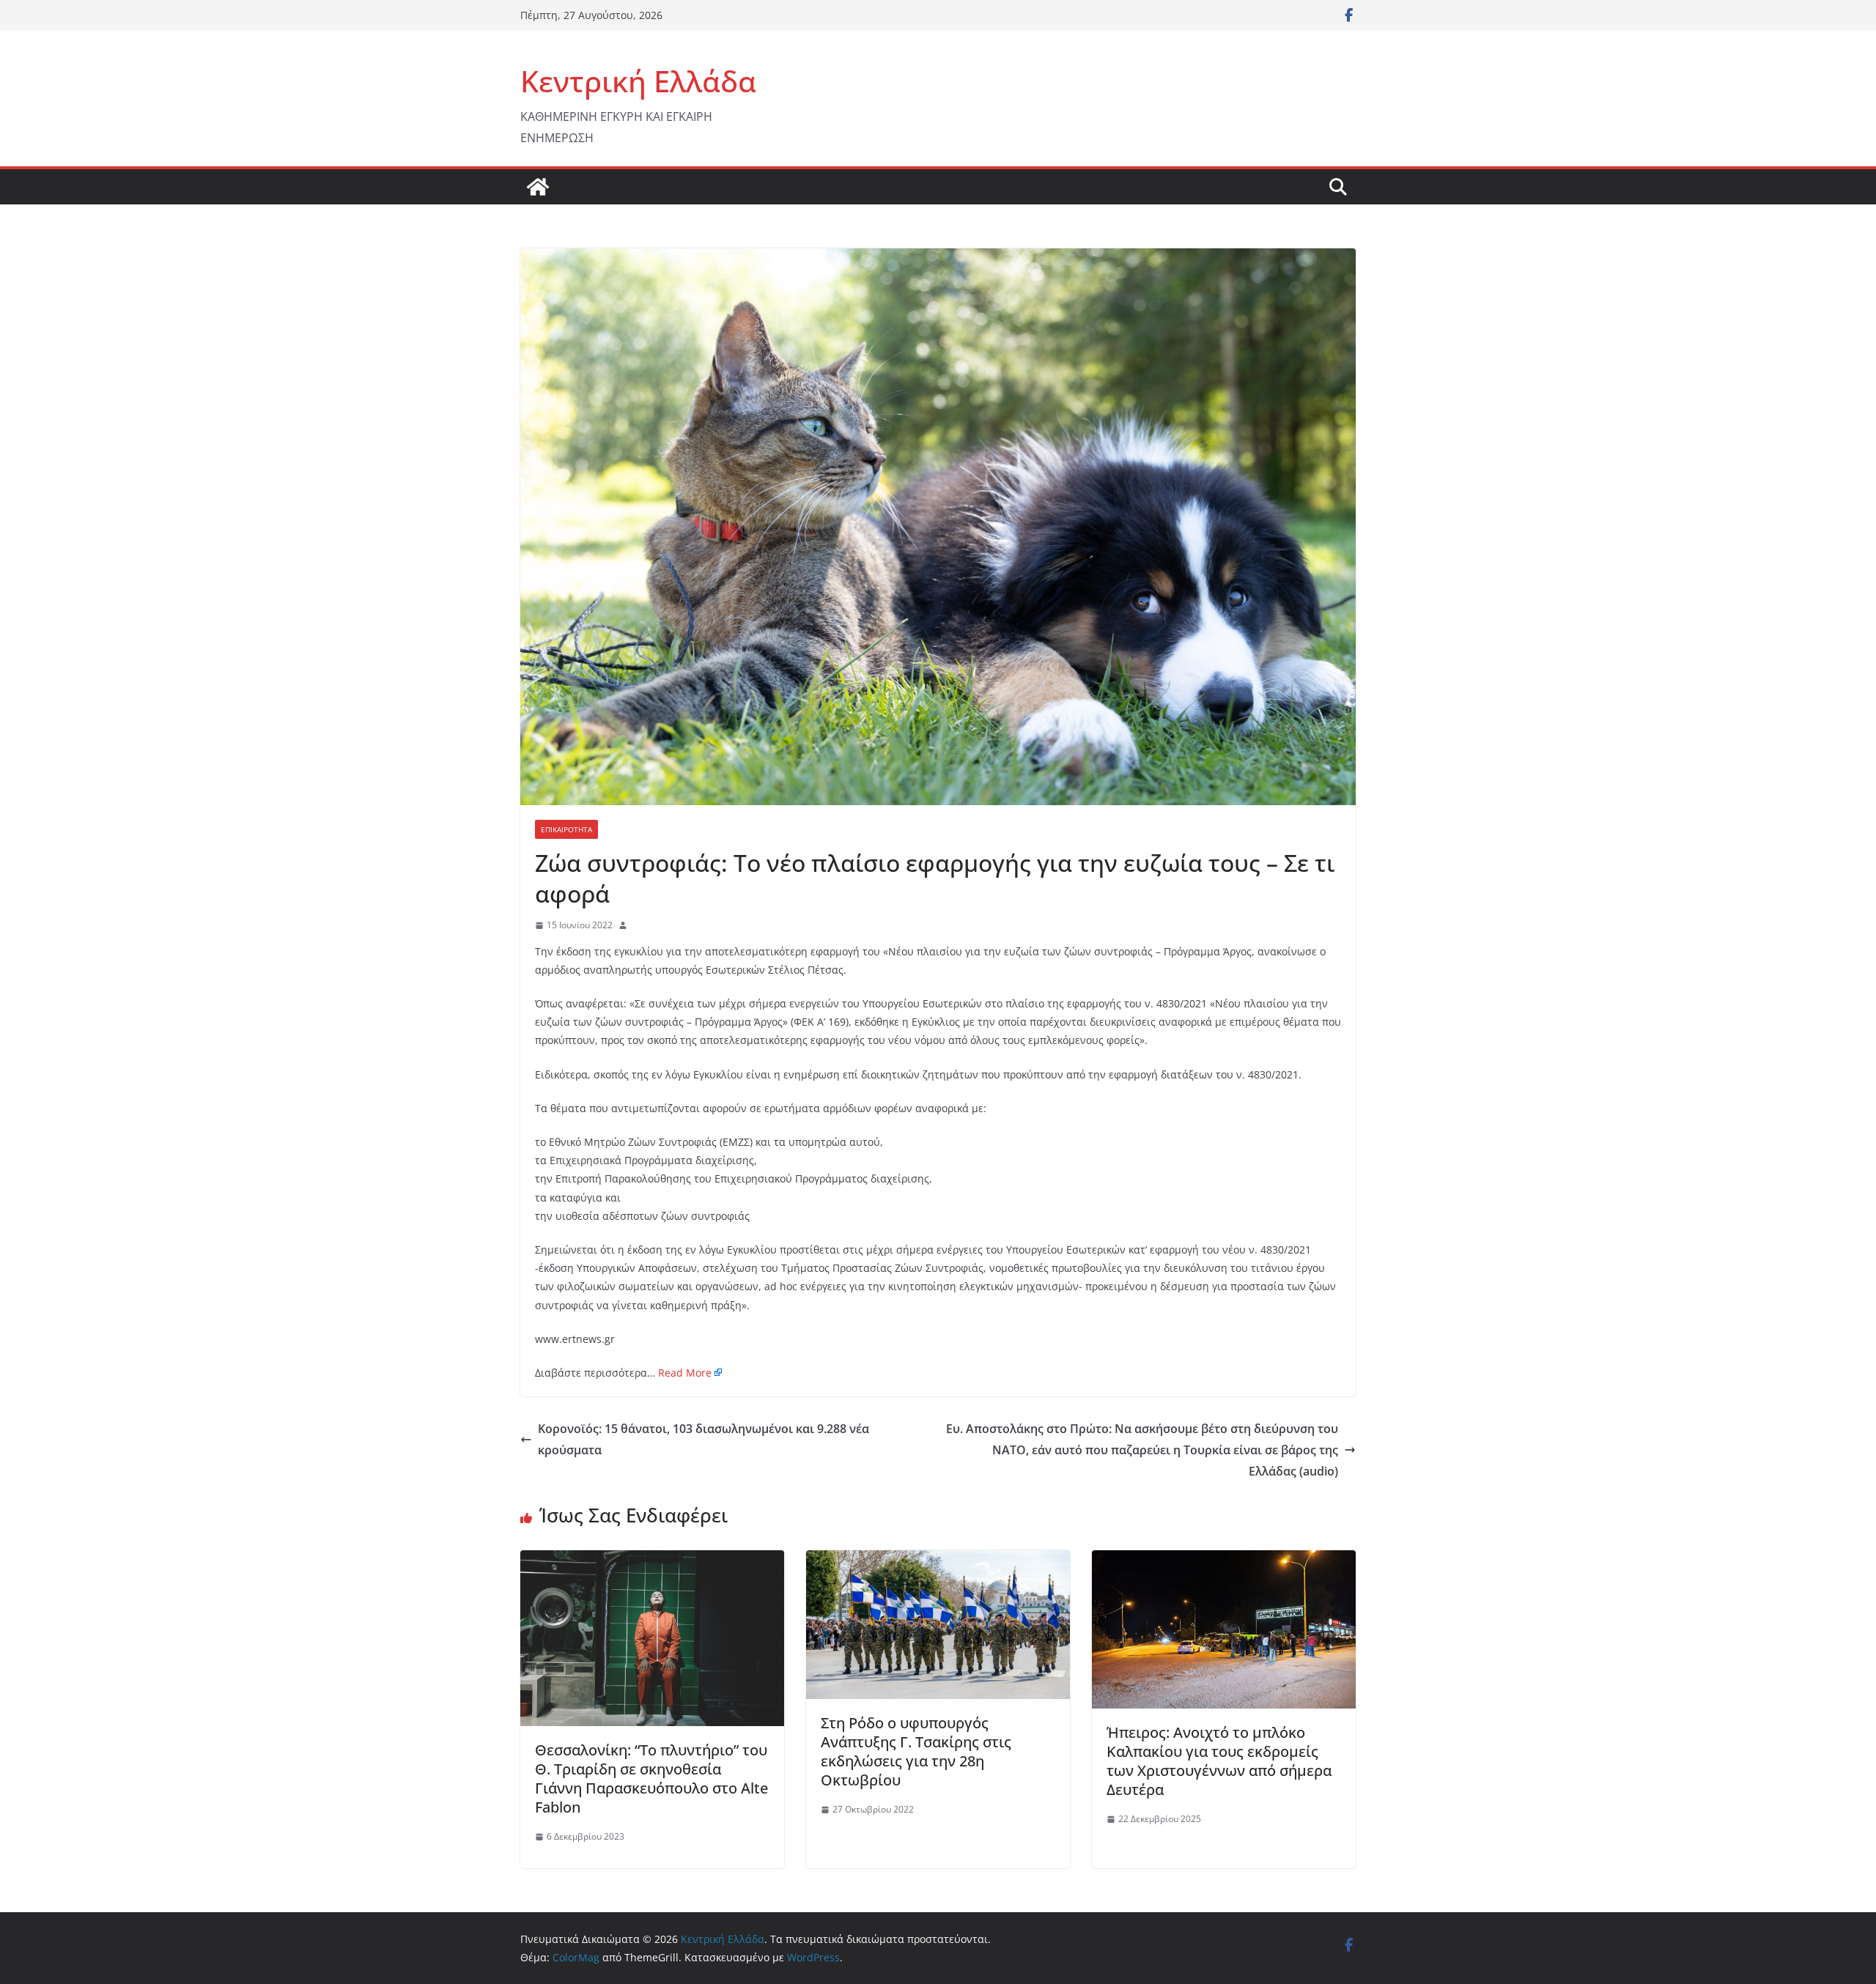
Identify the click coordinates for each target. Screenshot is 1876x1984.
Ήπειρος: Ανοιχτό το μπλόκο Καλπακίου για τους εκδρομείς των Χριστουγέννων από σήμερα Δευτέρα (1219, 1761)
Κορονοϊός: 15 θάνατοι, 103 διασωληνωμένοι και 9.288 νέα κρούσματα (703, 1439)
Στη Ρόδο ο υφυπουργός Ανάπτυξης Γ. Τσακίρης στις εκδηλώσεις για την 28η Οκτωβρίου (916, 1751)
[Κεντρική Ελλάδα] (538, 187)
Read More (685, 1373)
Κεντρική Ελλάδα (638, 81)
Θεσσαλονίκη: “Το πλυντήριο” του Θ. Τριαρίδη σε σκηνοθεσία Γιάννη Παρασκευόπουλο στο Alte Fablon (651, 1778)
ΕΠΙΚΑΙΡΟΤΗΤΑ (566, 829)
